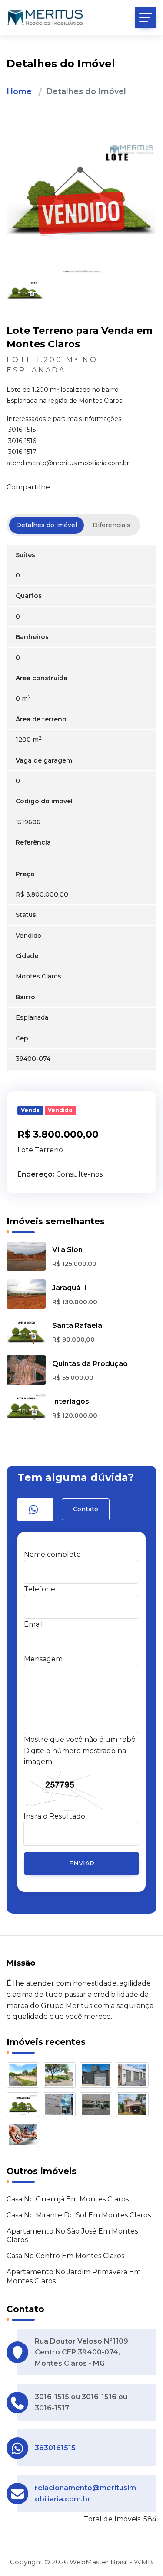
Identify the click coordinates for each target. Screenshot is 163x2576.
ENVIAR (82, 1863)
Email (33, 1624)
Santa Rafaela (77, 1325)
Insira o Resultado (54, 1816)
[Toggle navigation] (146, 17)
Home (19, 91)
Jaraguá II (69, 1288)
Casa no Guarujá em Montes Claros (68, 2199)
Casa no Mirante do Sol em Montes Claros (79, 2215)
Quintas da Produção (90, 1364)
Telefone (40, 1589)
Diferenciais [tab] (111, 525)
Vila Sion (67, 1250)
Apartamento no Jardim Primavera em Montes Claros (74, 2276)
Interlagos (71, 1401)
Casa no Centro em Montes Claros (65, 2256)
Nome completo (52, 1554)
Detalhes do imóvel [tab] (47, 525)
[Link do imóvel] (25, 2076)
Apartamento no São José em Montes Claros (72, 2236)
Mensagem (43, 1659)
